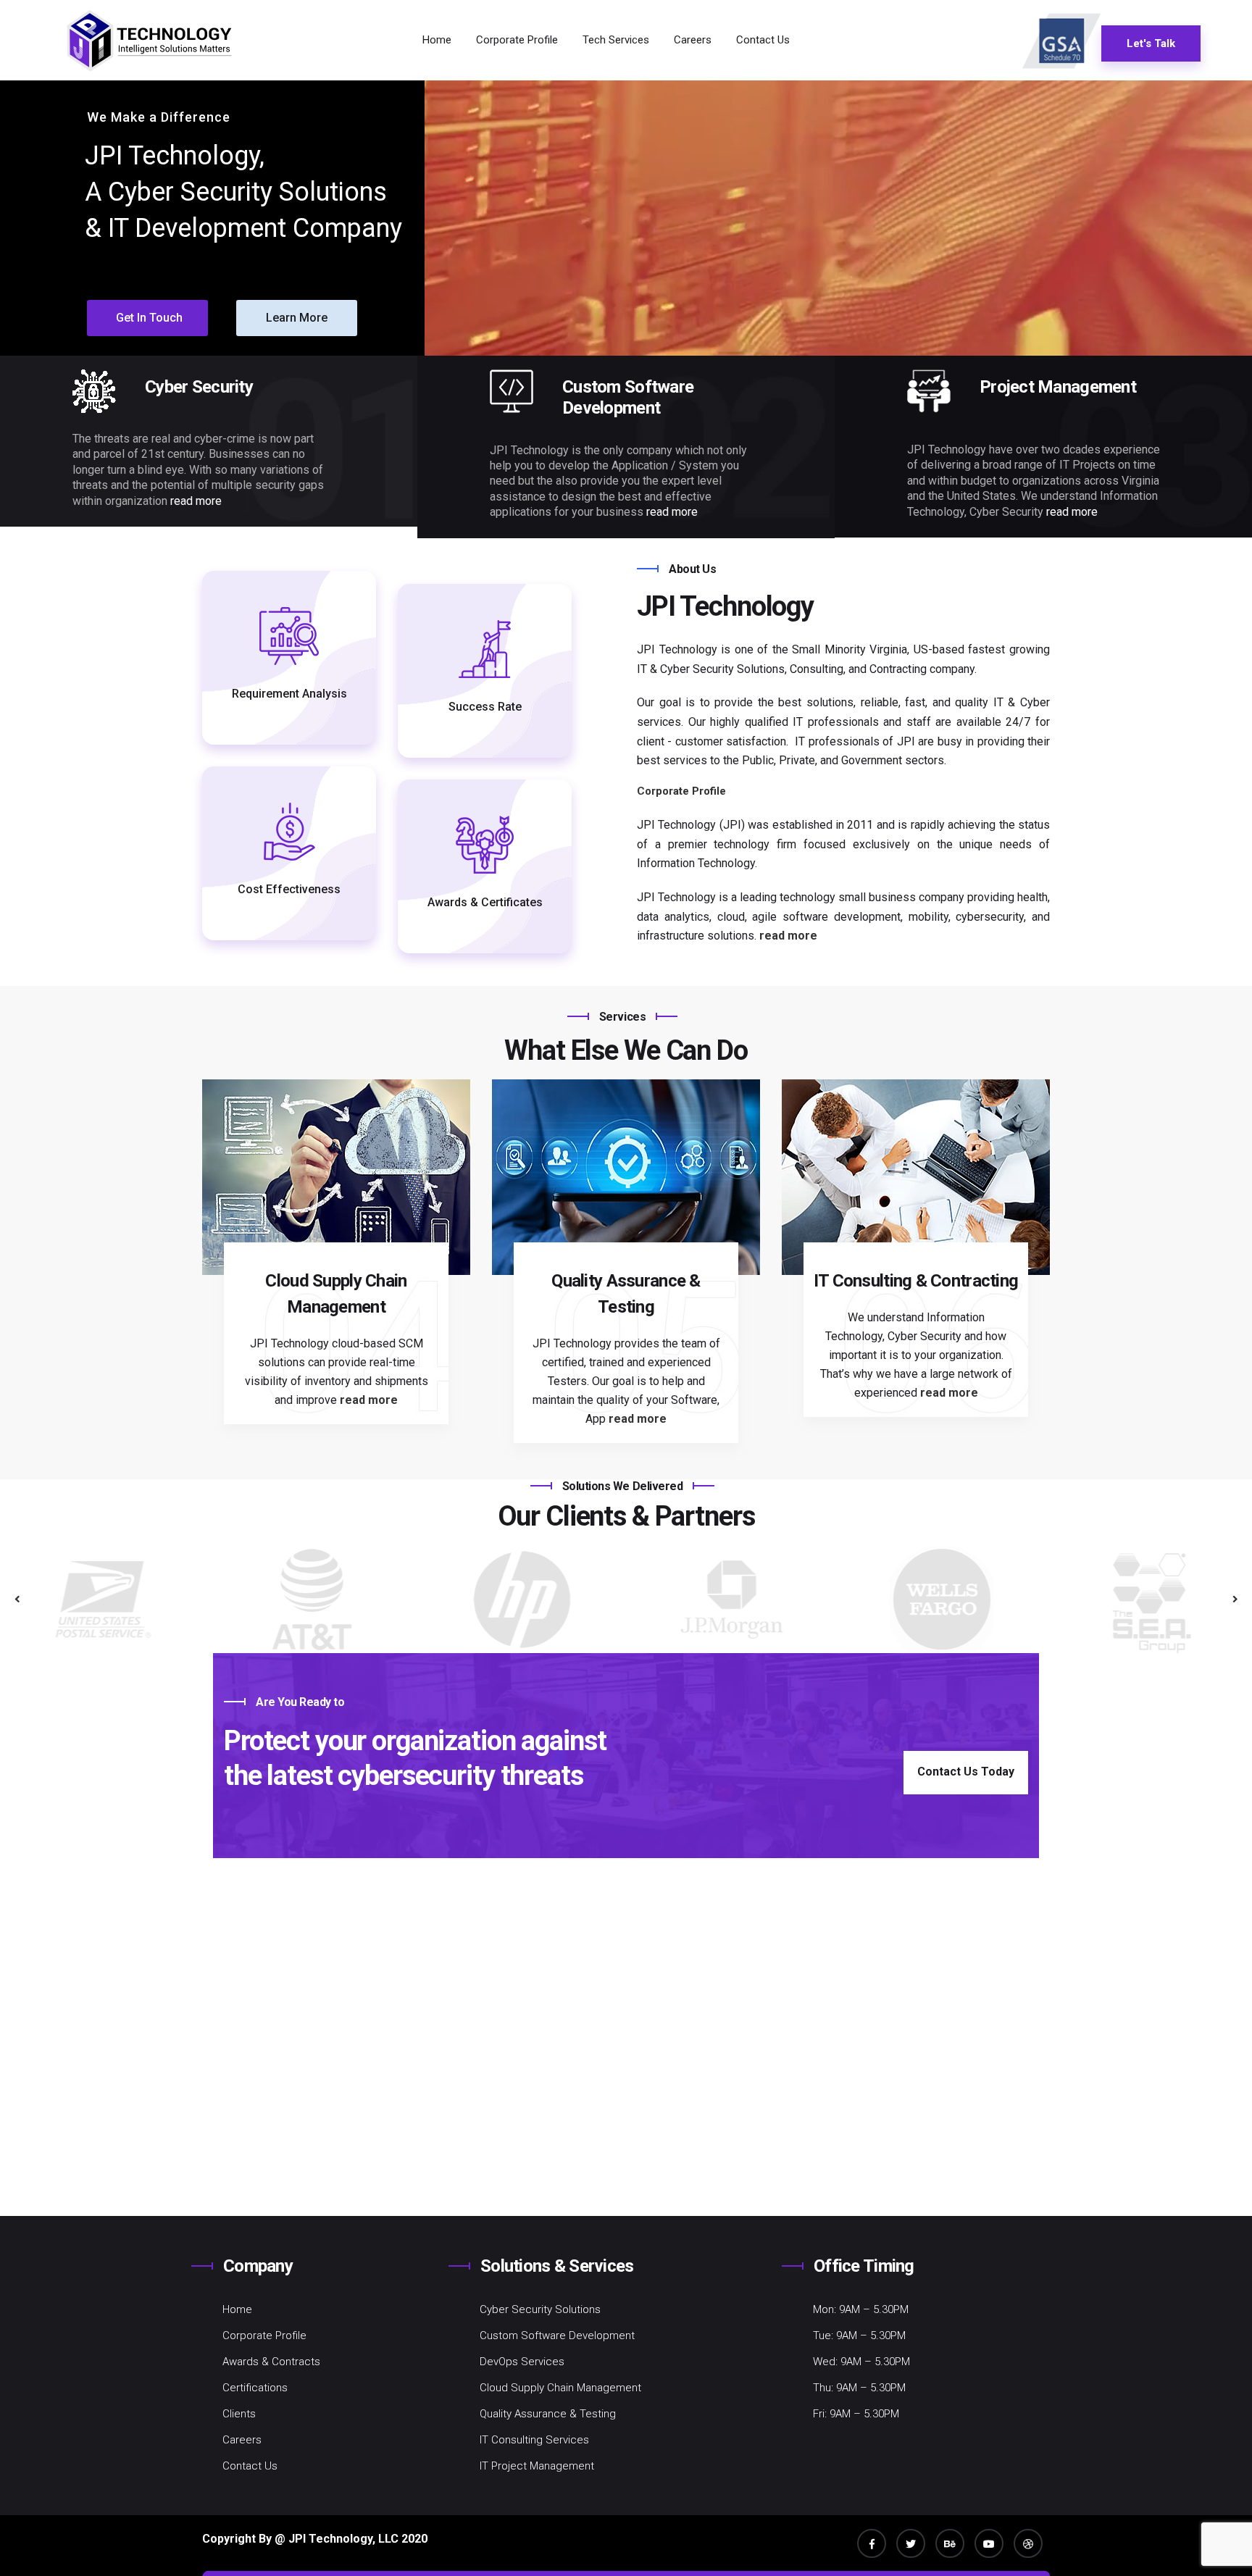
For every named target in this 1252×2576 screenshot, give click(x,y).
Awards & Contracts (271, 2362)
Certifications (255, 2388)
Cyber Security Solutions (540, 2309)
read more (196, 501)
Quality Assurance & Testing (548, 2414)
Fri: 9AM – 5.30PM (856, 2414)
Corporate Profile (517, 40)
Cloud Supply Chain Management (560, 2388)
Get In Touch (149, 318)
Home (437, 40)
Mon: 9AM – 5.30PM (861, 2309)
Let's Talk (1151, 43)
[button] (1235, 1599)
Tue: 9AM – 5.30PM (859, 2335)
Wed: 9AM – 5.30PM (861, 2362)
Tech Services (616, 40)
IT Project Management (537, 2466)
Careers (693, 40)
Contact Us (763, 40)
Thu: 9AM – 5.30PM (859, 2388)
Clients (239, 2414)
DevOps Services (522, 2362)
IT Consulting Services (534, 2440)
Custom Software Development (557, 2335)
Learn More (297, 318)
